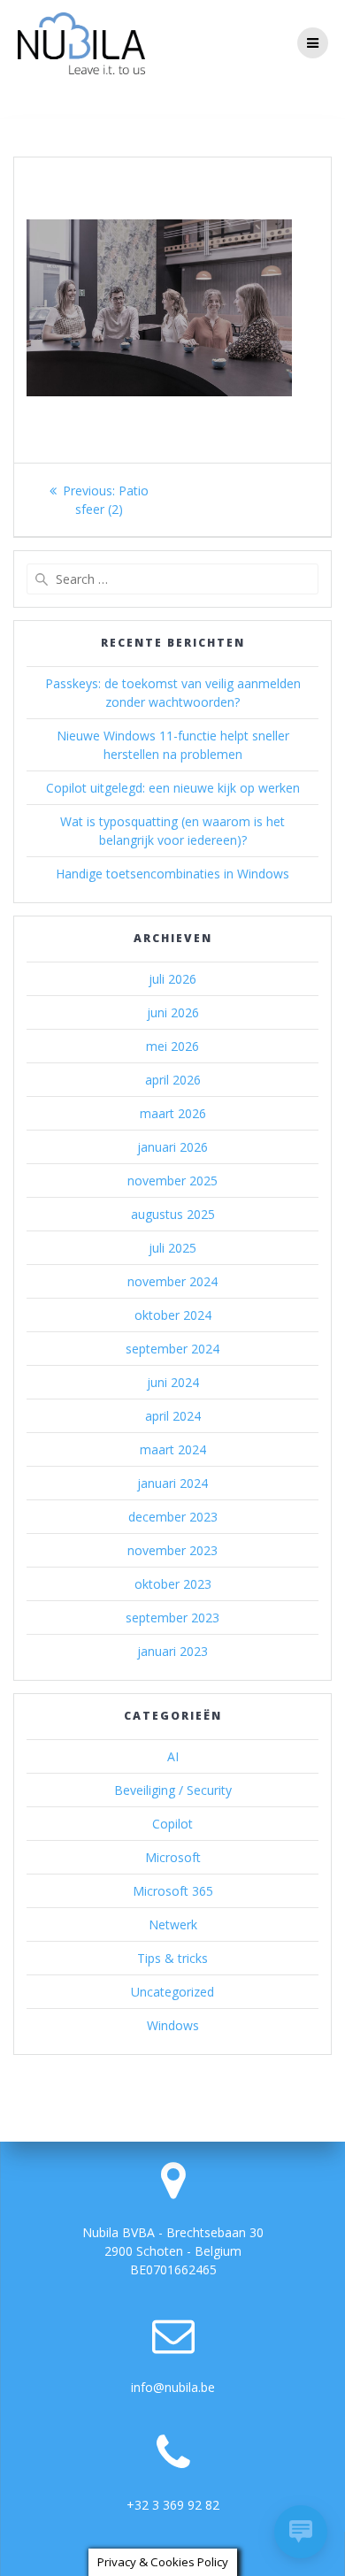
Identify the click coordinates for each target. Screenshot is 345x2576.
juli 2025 (172, 1248)
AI (173, 1756)
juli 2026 (172, 979)
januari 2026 (172, 1147)
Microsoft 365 (173, 1891)
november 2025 (172, 1181)
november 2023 (172, 1550)
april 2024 (173, 1416)
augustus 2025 (173, 1214)
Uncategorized (172, 1992)
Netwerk (173, 1924)
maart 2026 (173, 1113)
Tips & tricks (172, 1958)
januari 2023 (172, 1651)
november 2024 (172, 1281)
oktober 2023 (173, 1584)
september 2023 (172, 1618)
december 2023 (173, 1517)
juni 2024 (173, 1382)
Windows (173, 2025)
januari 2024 (172, 1483)
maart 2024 (173, 1449)
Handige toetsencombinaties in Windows (172, 874)
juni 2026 (173, 1012)
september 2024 (172, 1349)
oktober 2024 (173, 1315)
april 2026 (173, 1080)
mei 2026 (172, 1046)
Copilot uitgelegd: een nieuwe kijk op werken (173, 788)
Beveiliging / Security (173, 1790)
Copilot (172, 1824)
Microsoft (173, 1857)
